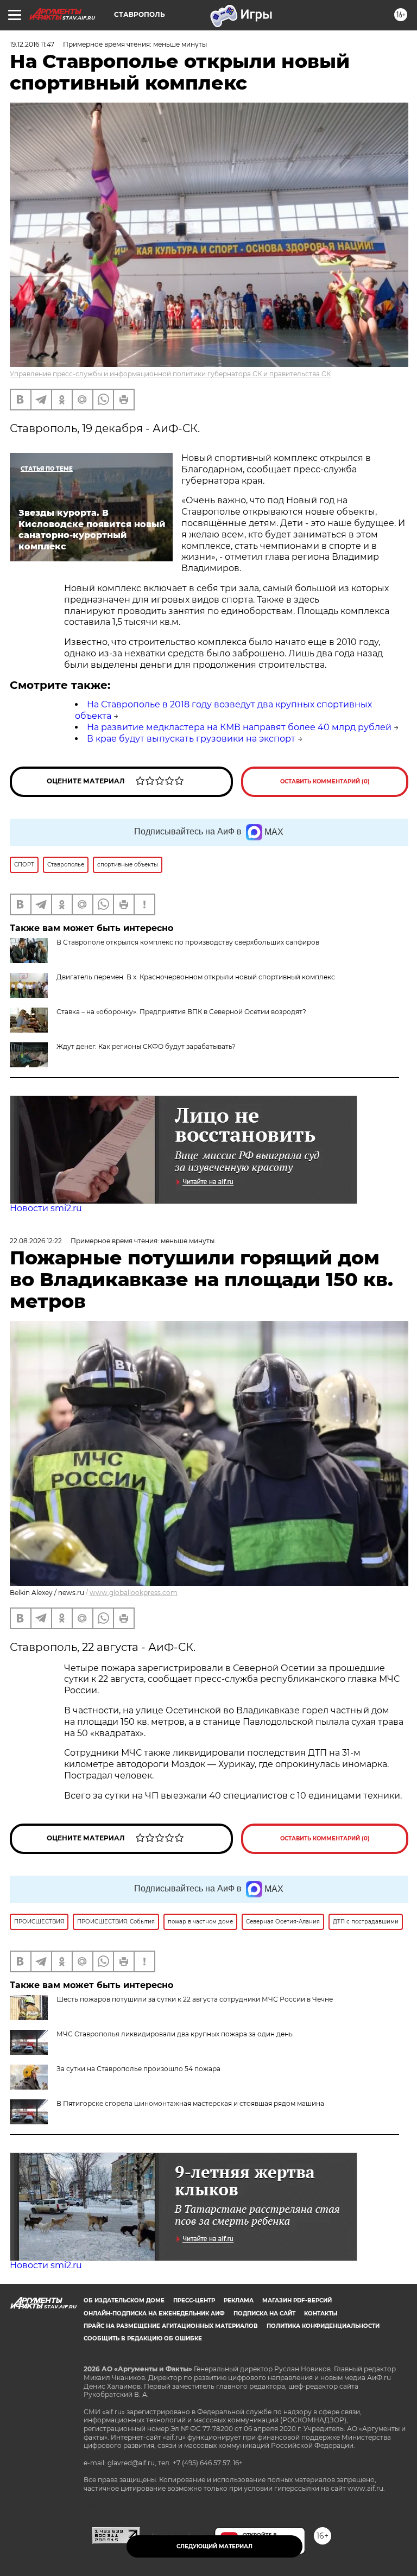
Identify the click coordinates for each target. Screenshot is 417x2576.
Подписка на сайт (264, 2314)
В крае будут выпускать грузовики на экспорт (191, 739)
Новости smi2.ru (46, 1208)
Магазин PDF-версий (297, 2300)
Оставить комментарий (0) (325, 781)
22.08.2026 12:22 (36, 1241)
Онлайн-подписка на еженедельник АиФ (154, 2314)
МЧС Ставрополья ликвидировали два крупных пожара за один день (175, 2034)
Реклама (239, 2300)
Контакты (321, 2314)
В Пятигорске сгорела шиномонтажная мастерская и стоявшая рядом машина (190, 2103)
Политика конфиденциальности (323, 2326)
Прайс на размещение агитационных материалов (171, 2326)
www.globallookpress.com (134, 1593)
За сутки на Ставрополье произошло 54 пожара (138, 2069)
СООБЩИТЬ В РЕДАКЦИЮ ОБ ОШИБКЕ (143, 2338)
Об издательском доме (124, 2300)
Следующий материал (214, 2546)
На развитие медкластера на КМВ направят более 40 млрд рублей (239, 727)
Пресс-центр (194, 2300)
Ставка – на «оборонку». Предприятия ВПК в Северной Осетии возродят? (181, 1012)
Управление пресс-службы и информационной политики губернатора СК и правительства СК (170, 374)
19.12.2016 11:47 (32, 44)
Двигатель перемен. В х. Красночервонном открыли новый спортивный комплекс (196, 977)
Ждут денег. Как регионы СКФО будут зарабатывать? (146, 1046)
